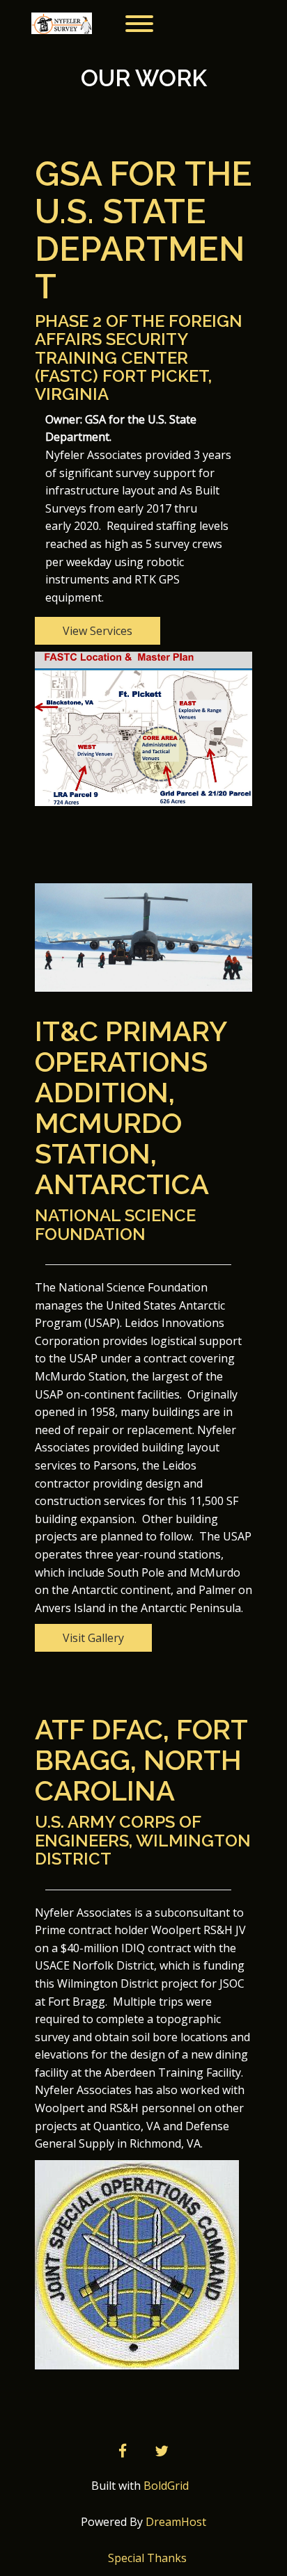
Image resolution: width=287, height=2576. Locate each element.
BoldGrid (166, 2486)
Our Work (144, 78)
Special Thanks (147, 2558)
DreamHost (176, 2522)
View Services (98, 631)
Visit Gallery (93, 1638)
